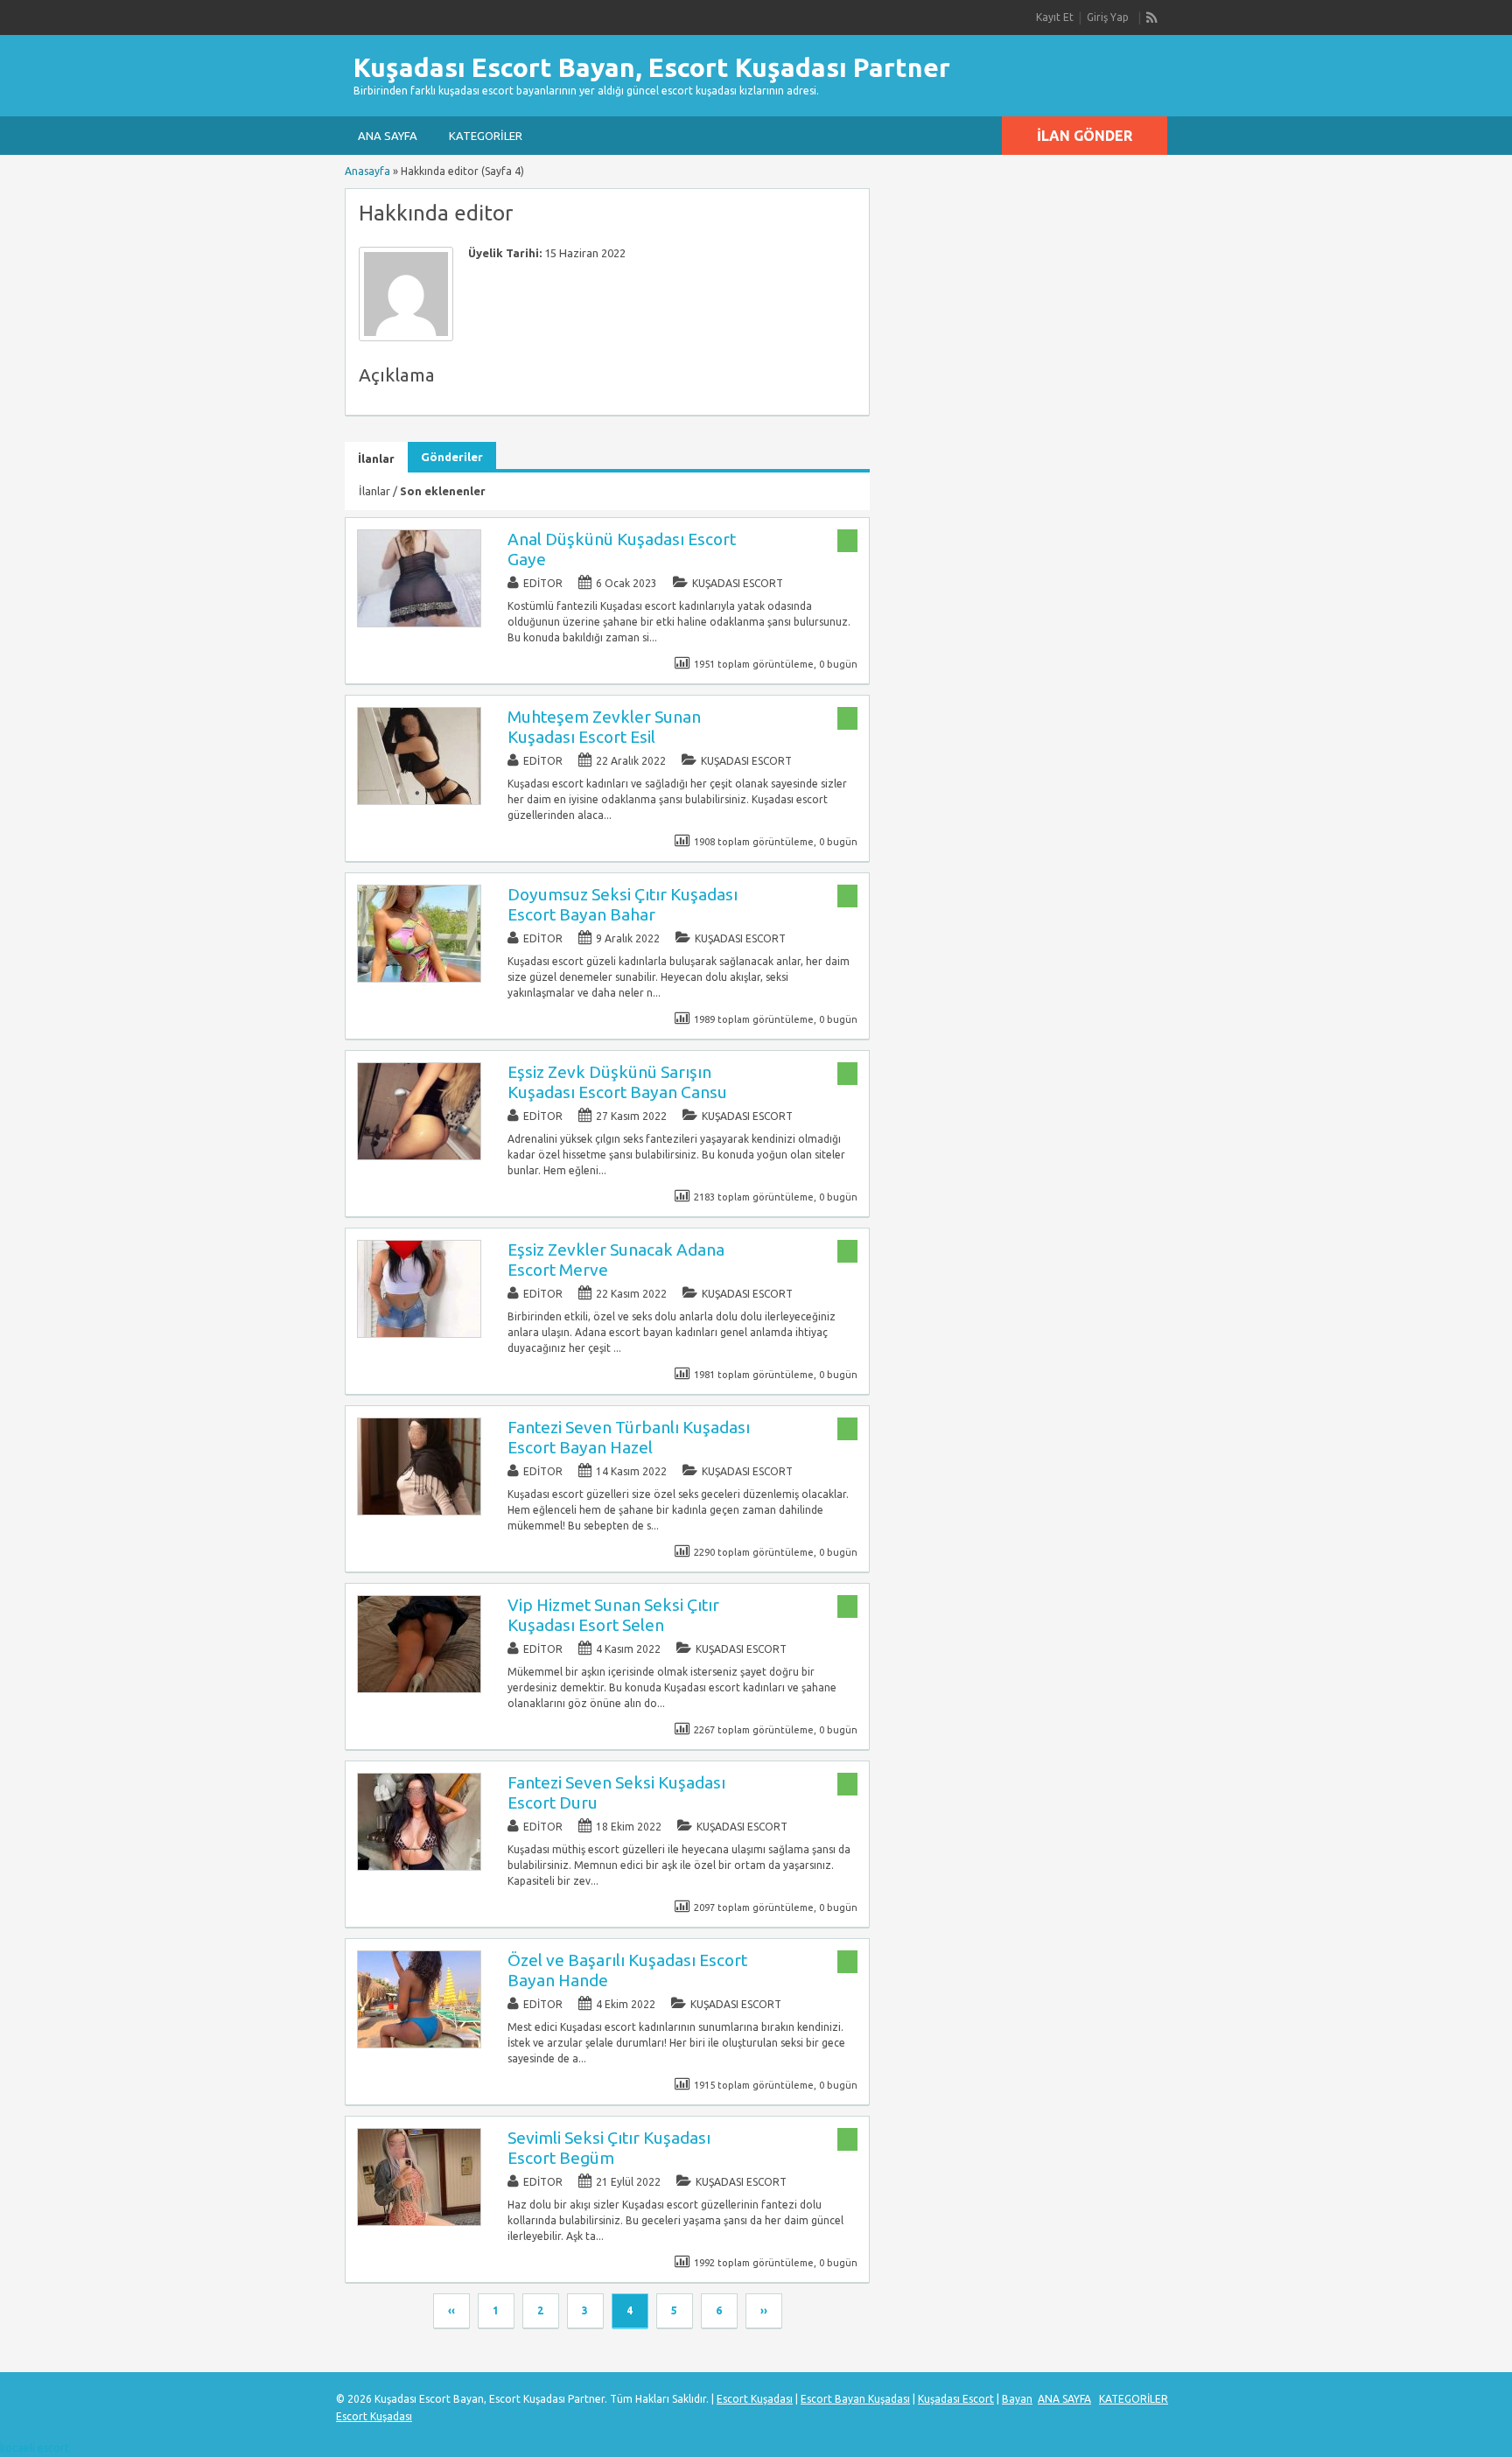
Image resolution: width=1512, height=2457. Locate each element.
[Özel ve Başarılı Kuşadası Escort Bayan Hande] (419, 2044)
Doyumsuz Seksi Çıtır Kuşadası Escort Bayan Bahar (623, 904)
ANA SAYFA (388, 136)
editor (543, 583)
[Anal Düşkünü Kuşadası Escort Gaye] (419, 623)
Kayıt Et (1055, 17)
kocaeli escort (35, 2448)
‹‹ (451, 2310)
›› (764, 2310)
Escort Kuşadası (755, 2399)
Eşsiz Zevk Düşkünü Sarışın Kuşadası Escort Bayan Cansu (617, 1082)
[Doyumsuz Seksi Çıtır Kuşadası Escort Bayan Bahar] (419, 979)
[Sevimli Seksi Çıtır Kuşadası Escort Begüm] (419, 2222)
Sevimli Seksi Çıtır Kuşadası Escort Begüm (609, 2148)
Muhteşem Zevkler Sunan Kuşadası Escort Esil (604, 727)
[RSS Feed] (1152, 17)
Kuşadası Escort (738, 583)
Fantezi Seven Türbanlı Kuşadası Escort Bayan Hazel (629, 1437)
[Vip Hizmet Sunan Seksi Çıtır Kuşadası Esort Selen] (419, 1689)
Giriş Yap (1108, 17)
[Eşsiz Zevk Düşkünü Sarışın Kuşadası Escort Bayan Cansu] (419, 1156)
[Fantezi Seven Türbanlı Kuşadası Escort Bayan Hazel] (419, 1512)
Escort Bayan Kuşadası (855, 2399)
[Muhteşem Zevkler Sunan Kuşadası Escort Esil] (419, 801)
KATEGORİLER (486, 136)
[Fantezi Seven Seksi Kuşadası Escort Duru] (419, 1867)
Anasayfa (367, 171)
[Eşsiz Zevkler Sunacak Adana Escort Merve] (419, 1334)
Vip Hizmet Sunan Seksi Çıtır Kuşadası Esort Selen (613, 1615)
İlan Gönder (1085, 136)
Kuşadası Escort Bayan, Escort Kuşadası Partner (652, 67)
